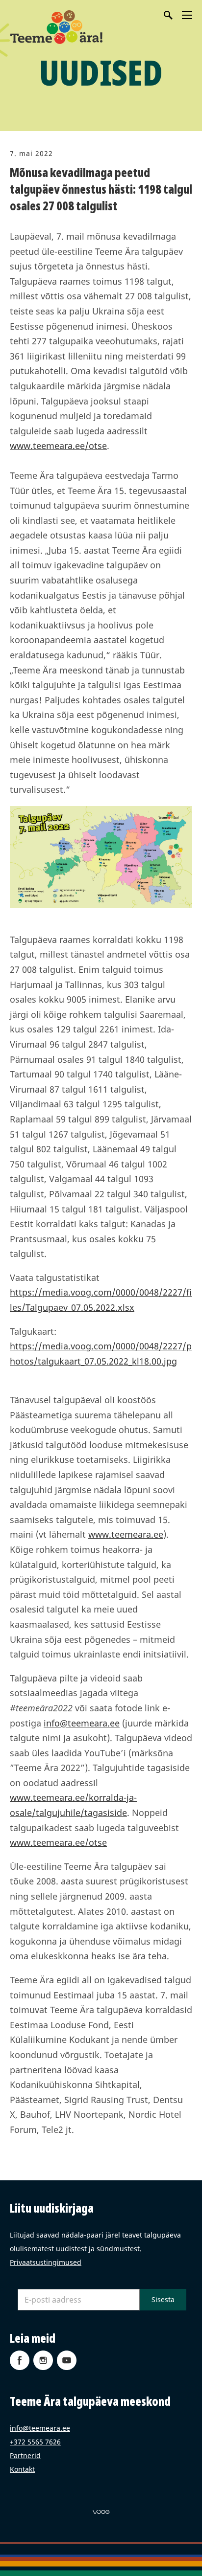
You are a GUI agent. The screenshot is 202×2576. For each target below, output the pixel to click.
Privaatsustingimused (46, 2262)
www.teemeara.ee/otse (58, 446)
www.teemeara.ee (126, 1534)
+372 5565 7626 (35, 2442)
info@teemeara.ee (82, 1723)
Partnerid (25, 2455)
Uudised (101, 72)
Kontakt (22, 2469)
